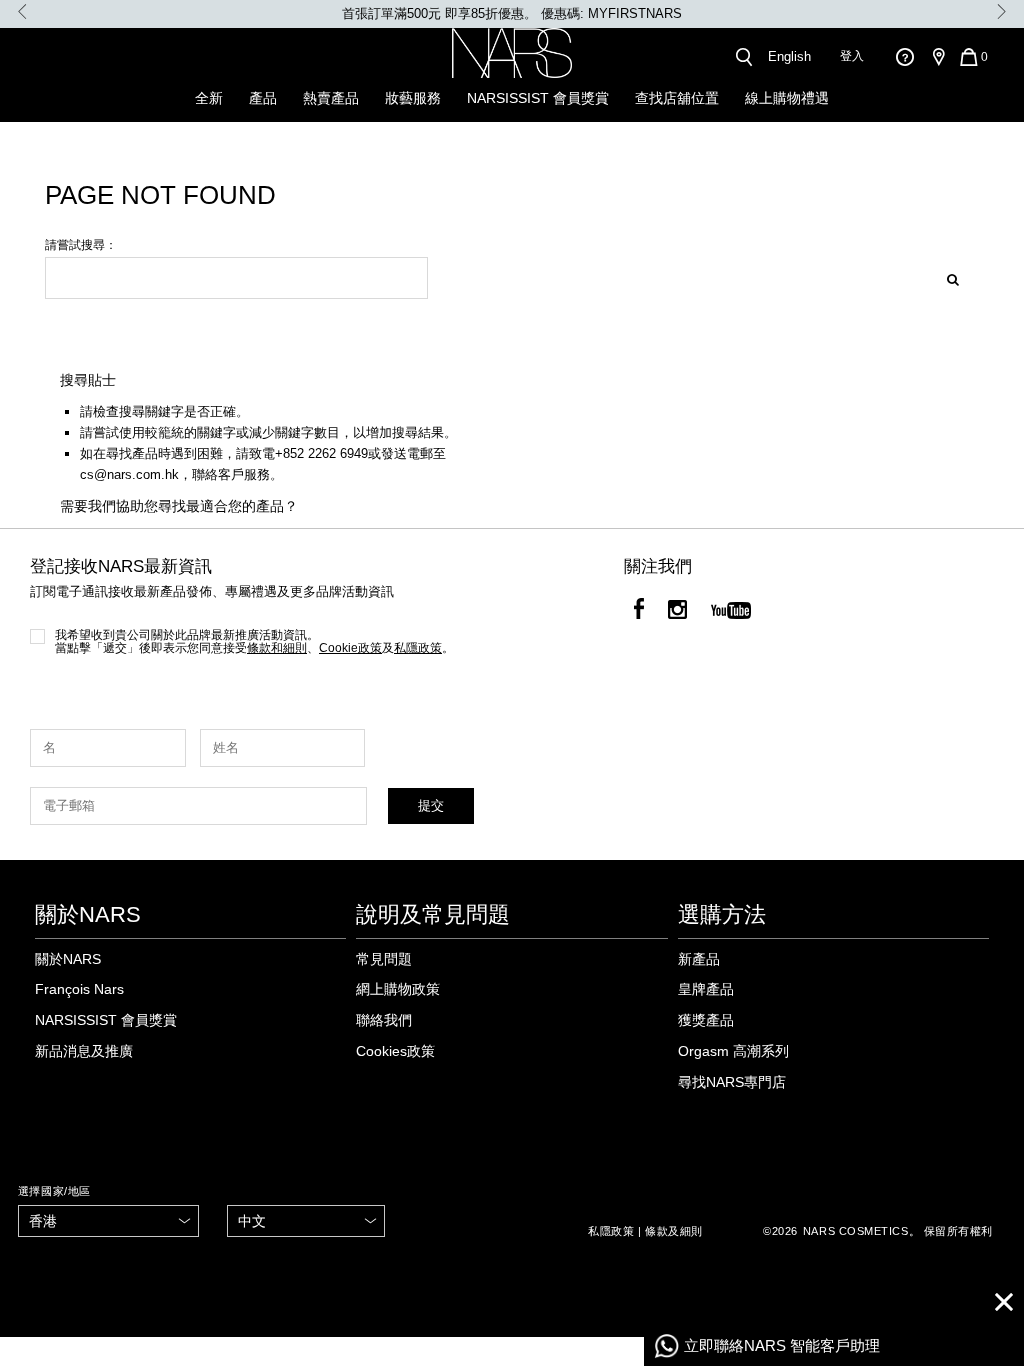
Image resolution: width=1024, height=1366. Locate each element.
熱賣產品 (331, 98)
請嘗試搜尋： (81, 245)
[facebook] (639, 612)
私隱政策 (611, 1231)
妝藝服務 (413, 98)
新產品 (699, 959)
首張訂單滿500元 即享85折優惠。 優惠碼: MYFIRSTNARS (512, 13)
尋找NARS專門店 (732, 1082)
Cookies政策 (395, 1051)
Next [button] (1001, 11)
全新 (209, 98)
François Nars (79, 989)
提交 (431, 805)
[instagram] (677, 612)
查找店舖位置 (677, 98)
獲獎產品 (706, 1020)
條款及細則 (674, 1231)
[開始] (947, 277)
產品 (263, 98)
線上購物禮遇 (787, 98)
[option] (512, 14)
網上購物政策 (398, 989)
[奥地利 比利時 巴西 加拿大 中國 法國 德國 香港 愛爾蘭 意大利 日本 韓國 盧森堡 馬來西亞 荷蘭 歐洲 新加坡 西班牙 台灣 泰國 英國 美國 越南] (109, 1221)
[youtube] (731, 612)
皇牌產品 (706, 989)
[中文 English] (306, 1221)
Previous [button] (22, 11)
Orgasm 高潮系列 (733, 1051)
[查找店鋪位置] (938, 57)
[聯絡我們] (904, 56)
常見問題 (384, 959)
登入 (852, 56)
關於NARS (68, 959)
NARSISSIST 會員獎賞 (538, 98)
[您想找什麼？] (743, 57)
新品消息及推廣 (84, 1051)
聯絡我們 (384, 1020)
